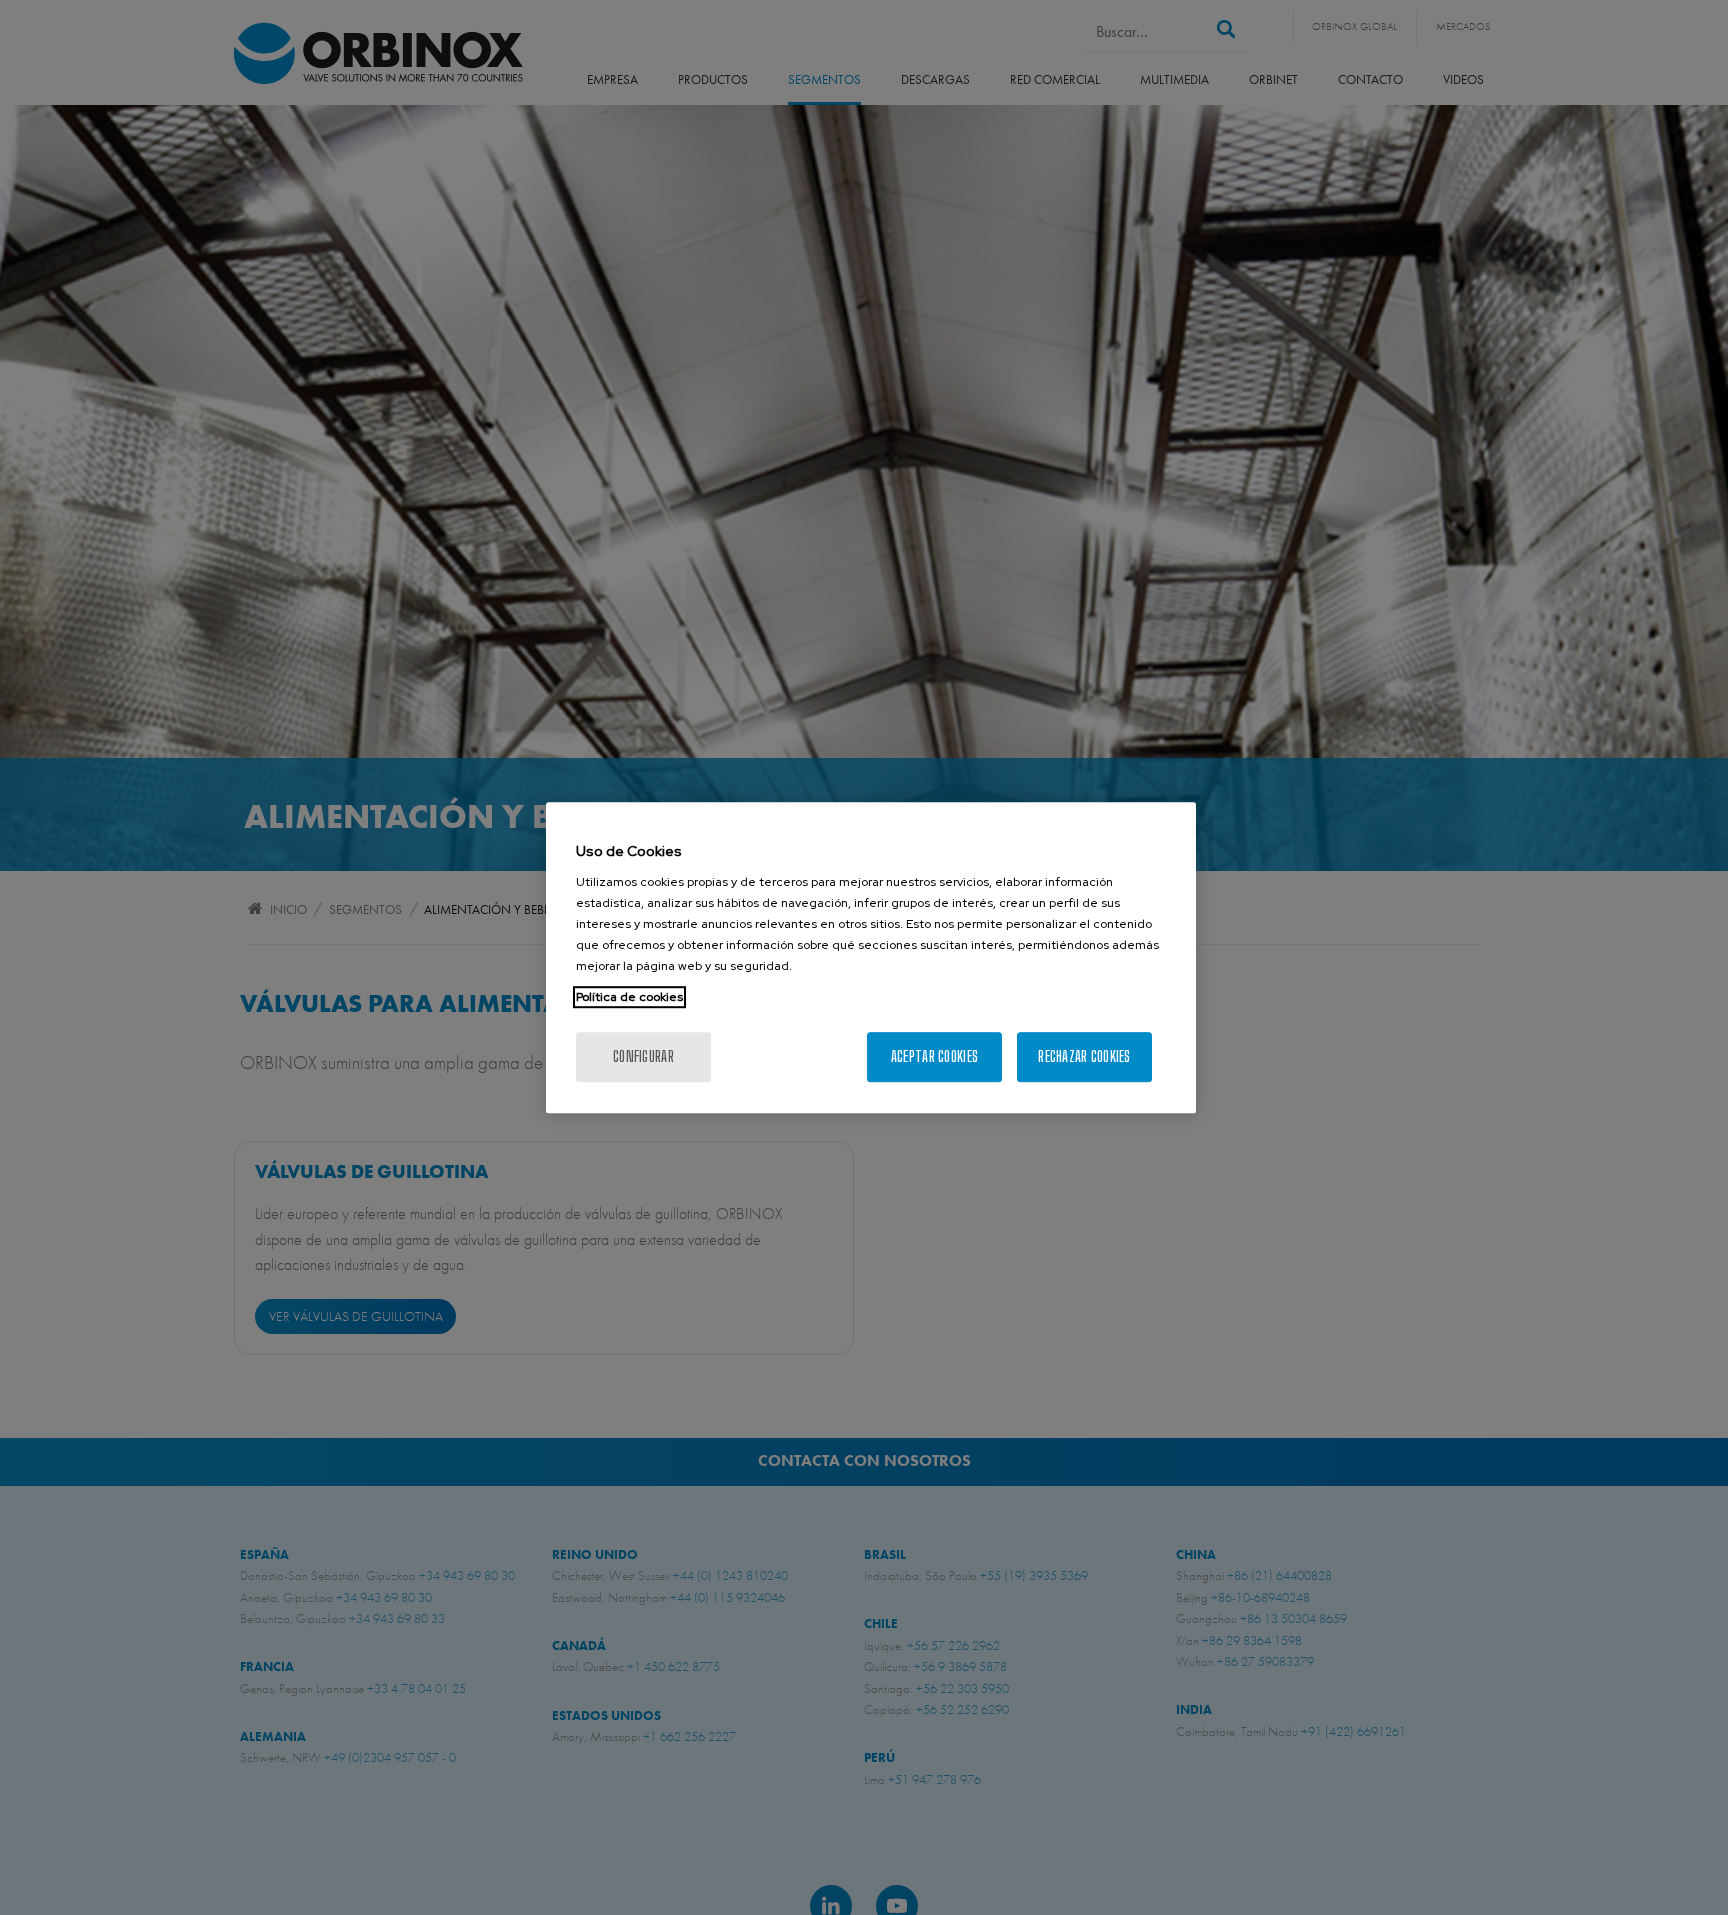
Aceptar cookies (934, 1056)
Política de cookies (629, 997)
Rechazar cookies (1084, 1056)
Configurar (643, 1056)
